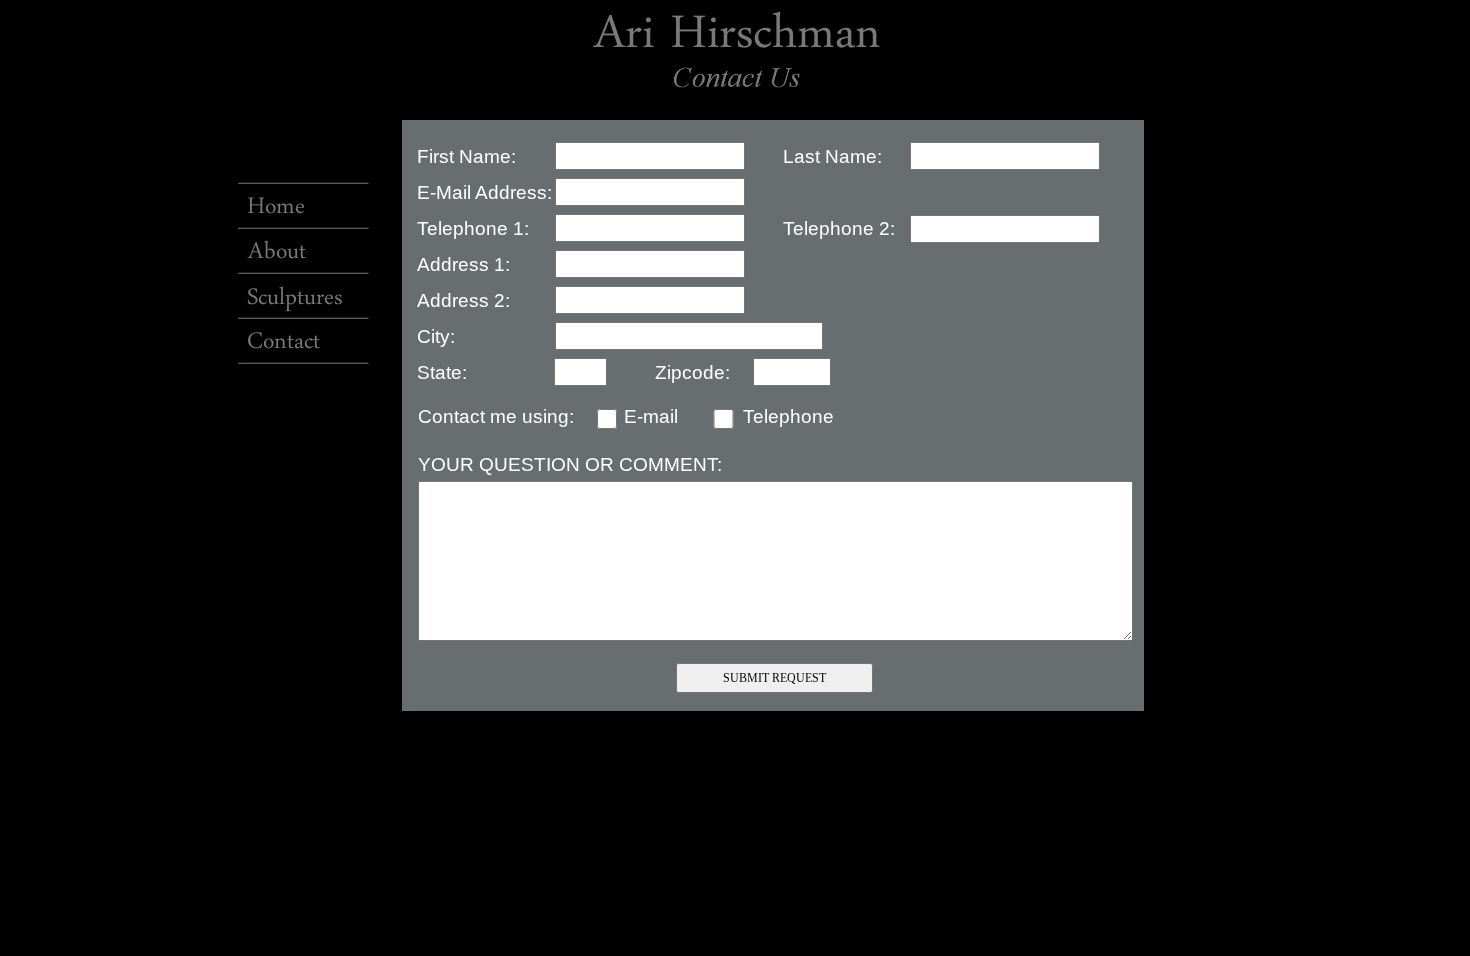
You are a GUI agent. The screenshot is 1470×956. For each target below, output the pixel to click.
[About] (301, 239)
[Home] (301, 194)
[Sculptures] (301, 285)
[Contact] (301, 329)
